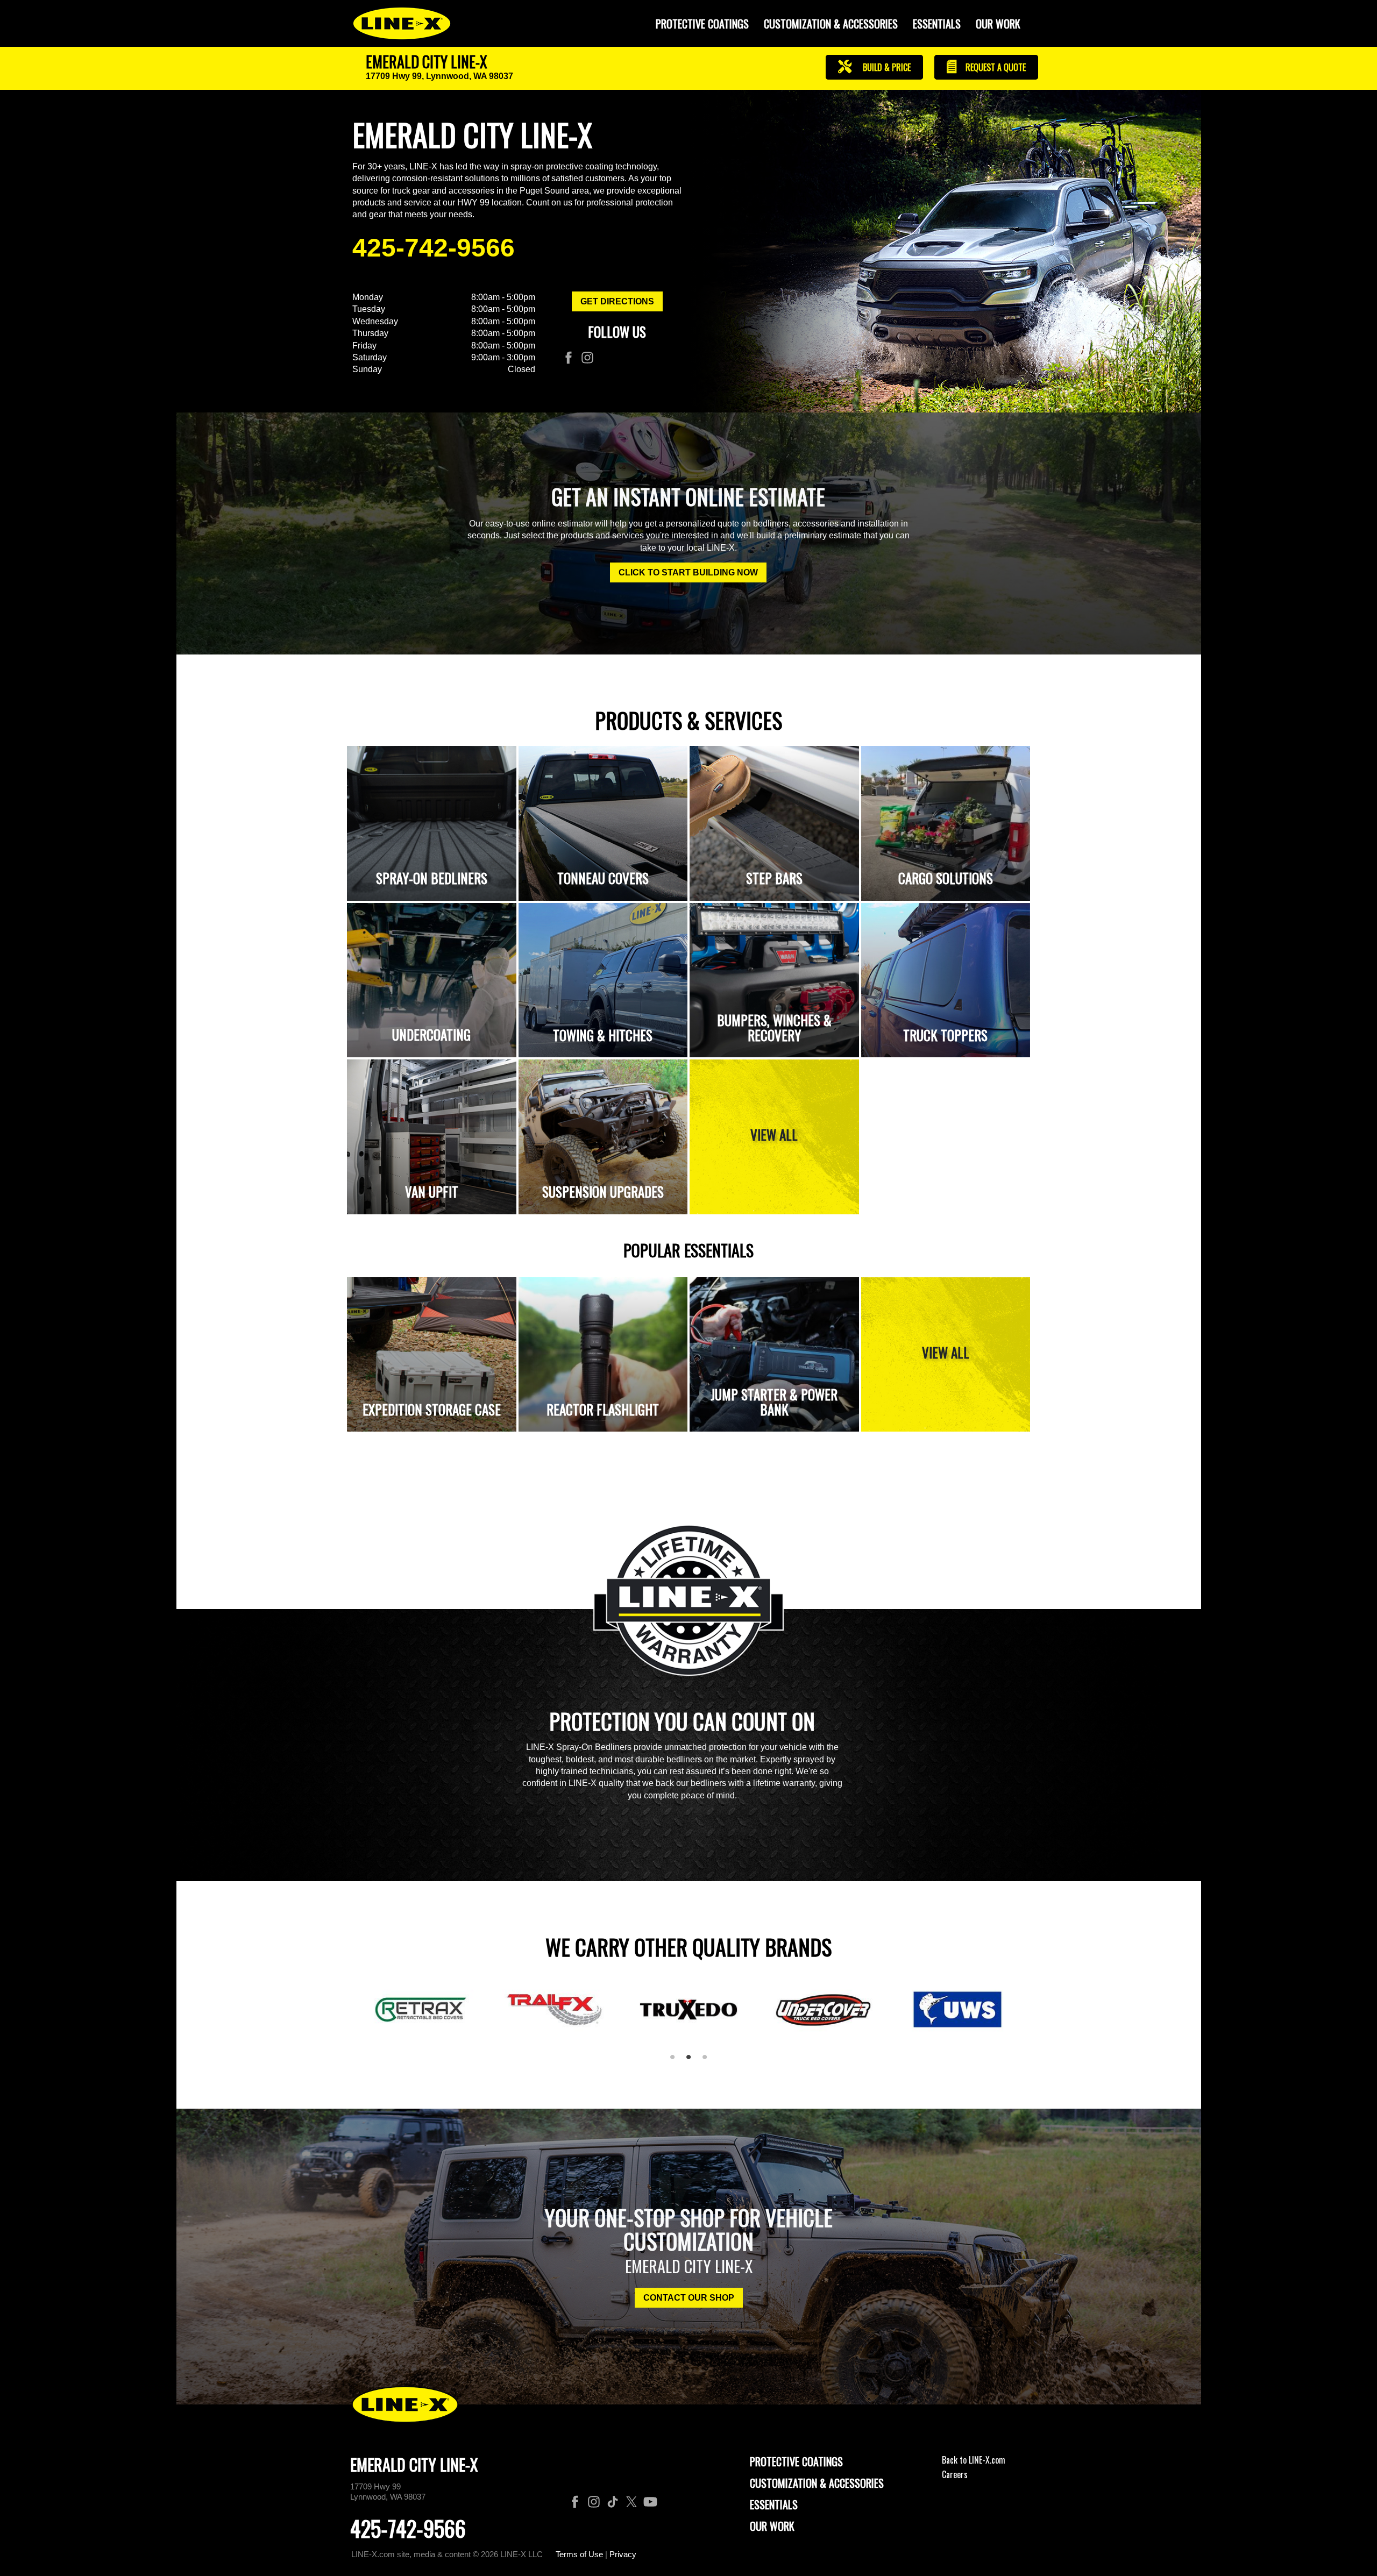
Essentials (937, 24)
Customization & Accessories (817, 2483)
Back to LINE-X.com (974, 2460)
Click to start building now (688, 572)
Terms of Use (579, 2554)
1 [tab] (676, 2061)
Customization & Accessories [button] (831, 24)
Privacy (623, 2554)
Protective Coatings (796, 2461)
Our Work (998, 24)
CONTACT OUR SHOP (689, 2298)
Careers (955, 2474)
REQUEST (995, 67)
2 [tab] (692, 2061)
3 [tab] (708, 2061)
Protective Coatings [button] (702, 24)
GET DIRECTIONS (617, 301)
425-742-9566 (434, 248)
